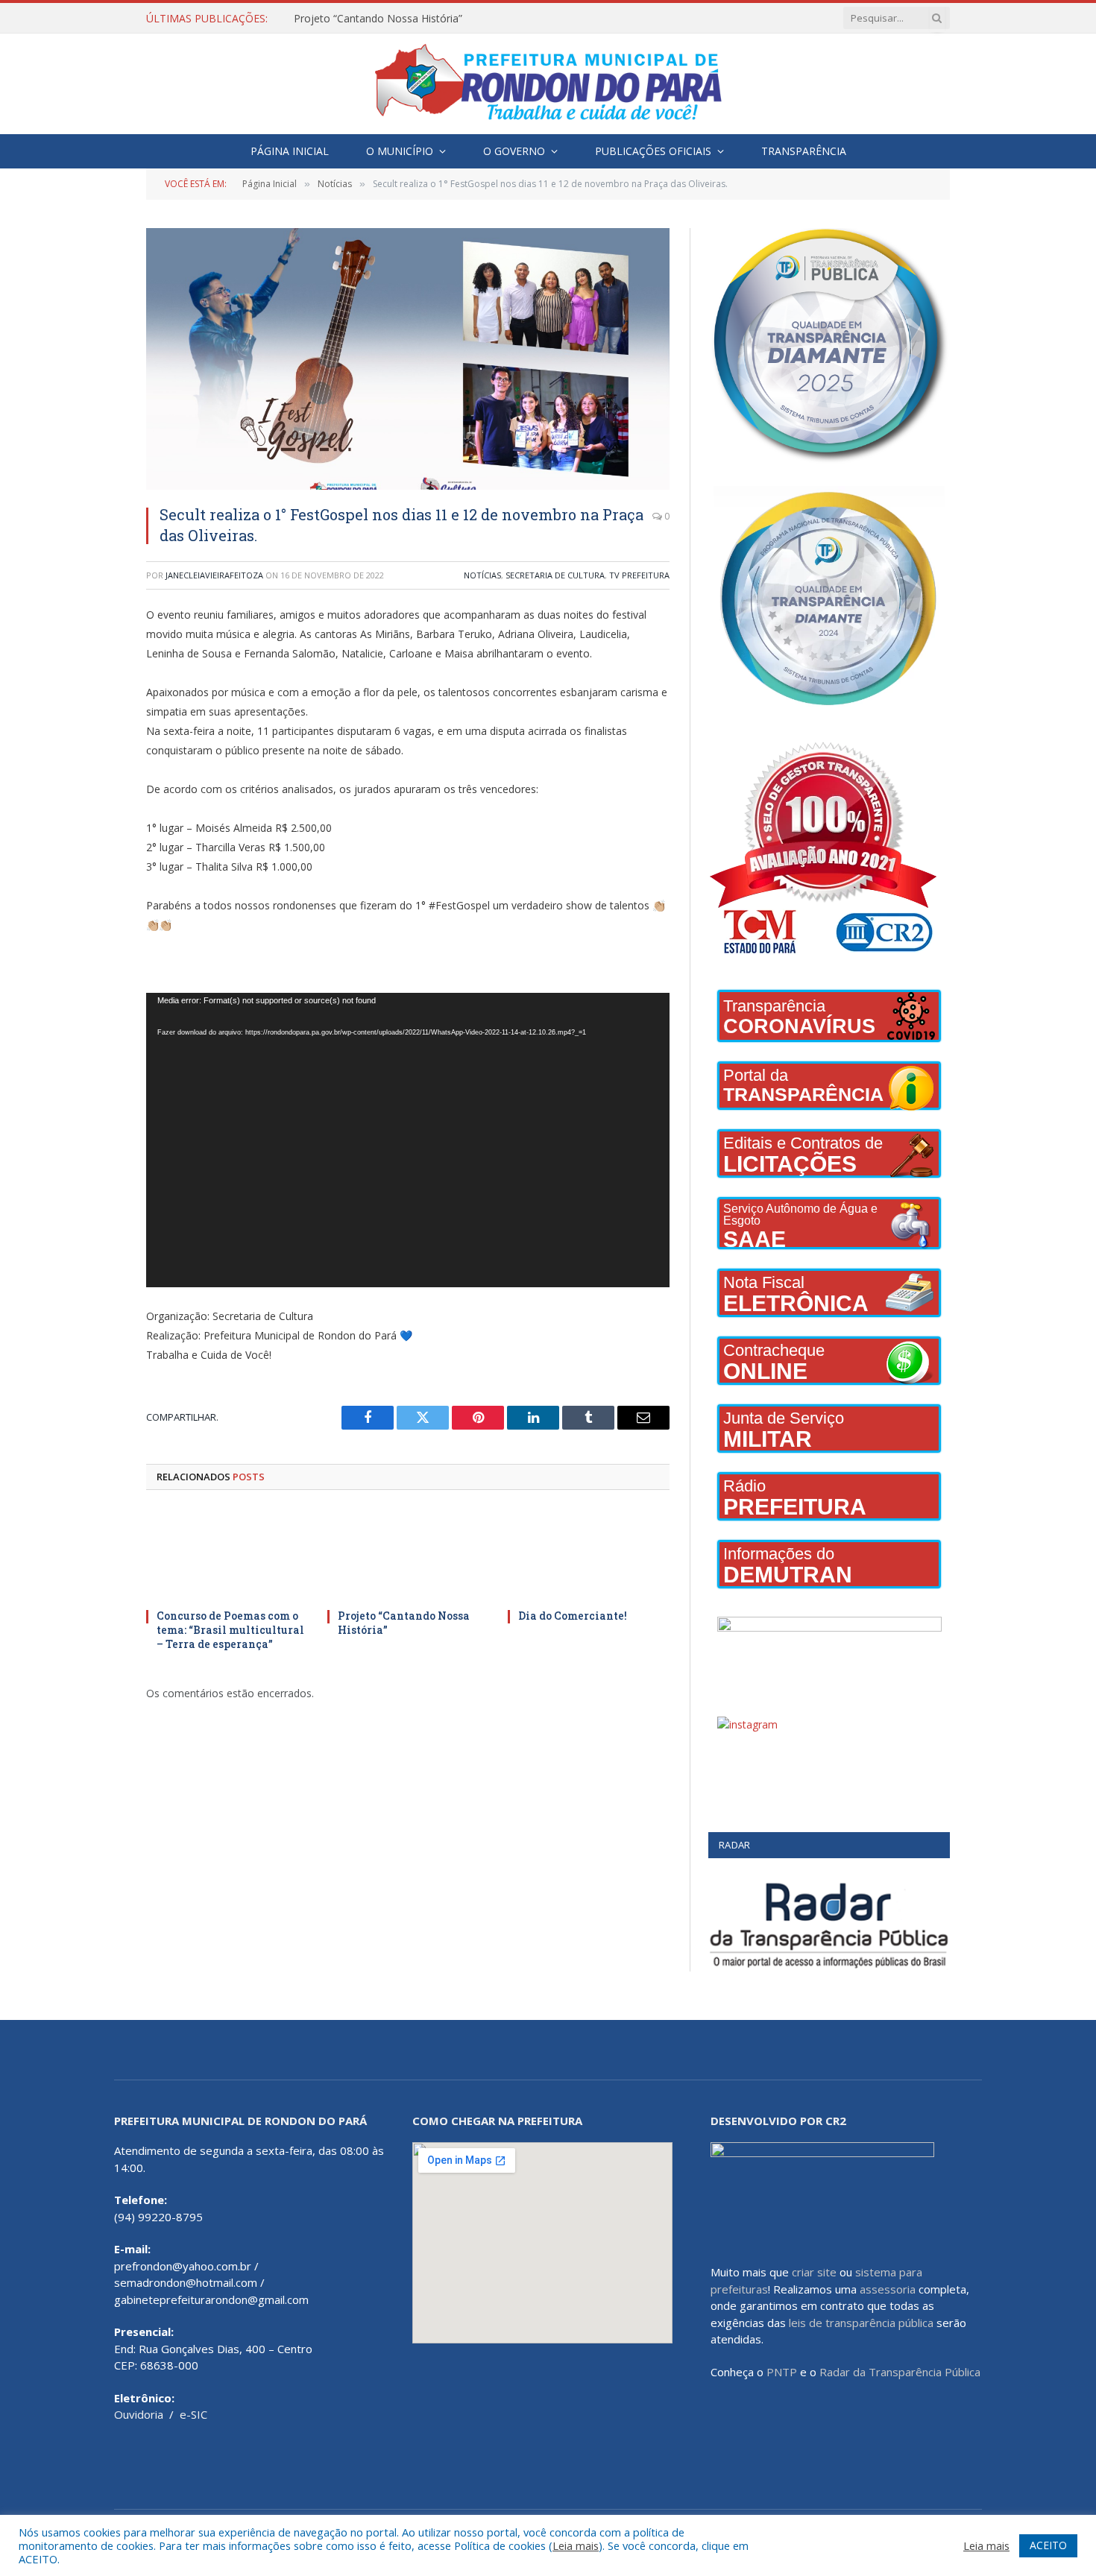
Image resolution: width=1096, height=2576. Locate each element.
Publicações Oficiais (653, 151)
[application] (408, 1140)
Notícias (482, 575)
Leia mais (576, 2545)
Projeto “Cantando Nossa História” (378, 19)
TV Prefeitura (639, 575)
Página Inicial (290, 151)
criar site (814, 2272)
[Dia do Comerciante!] (589, 1554)
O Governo (514, 151)
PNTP (782, 2372)
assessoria (888, 2289)
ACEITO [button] (1048, 2545)
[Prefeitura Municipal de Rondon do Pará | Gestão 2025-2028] (548, 84)
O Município (400, 151)
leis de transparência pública (861, 2323)
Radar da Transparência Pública (900, 2372)
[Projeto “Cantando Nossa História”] (408, 1554)
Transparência (804, 151)
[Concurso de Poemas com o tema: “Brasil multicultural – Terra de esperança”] (227, 1554)
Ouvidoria (139, 2414)
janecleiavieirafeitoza (214, 575)
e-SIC (193, 2414)
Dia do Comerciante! (573, 1616)
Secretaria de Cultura (555, 575)
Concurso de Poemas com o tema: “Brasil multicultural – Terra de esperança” (230, 1630)
